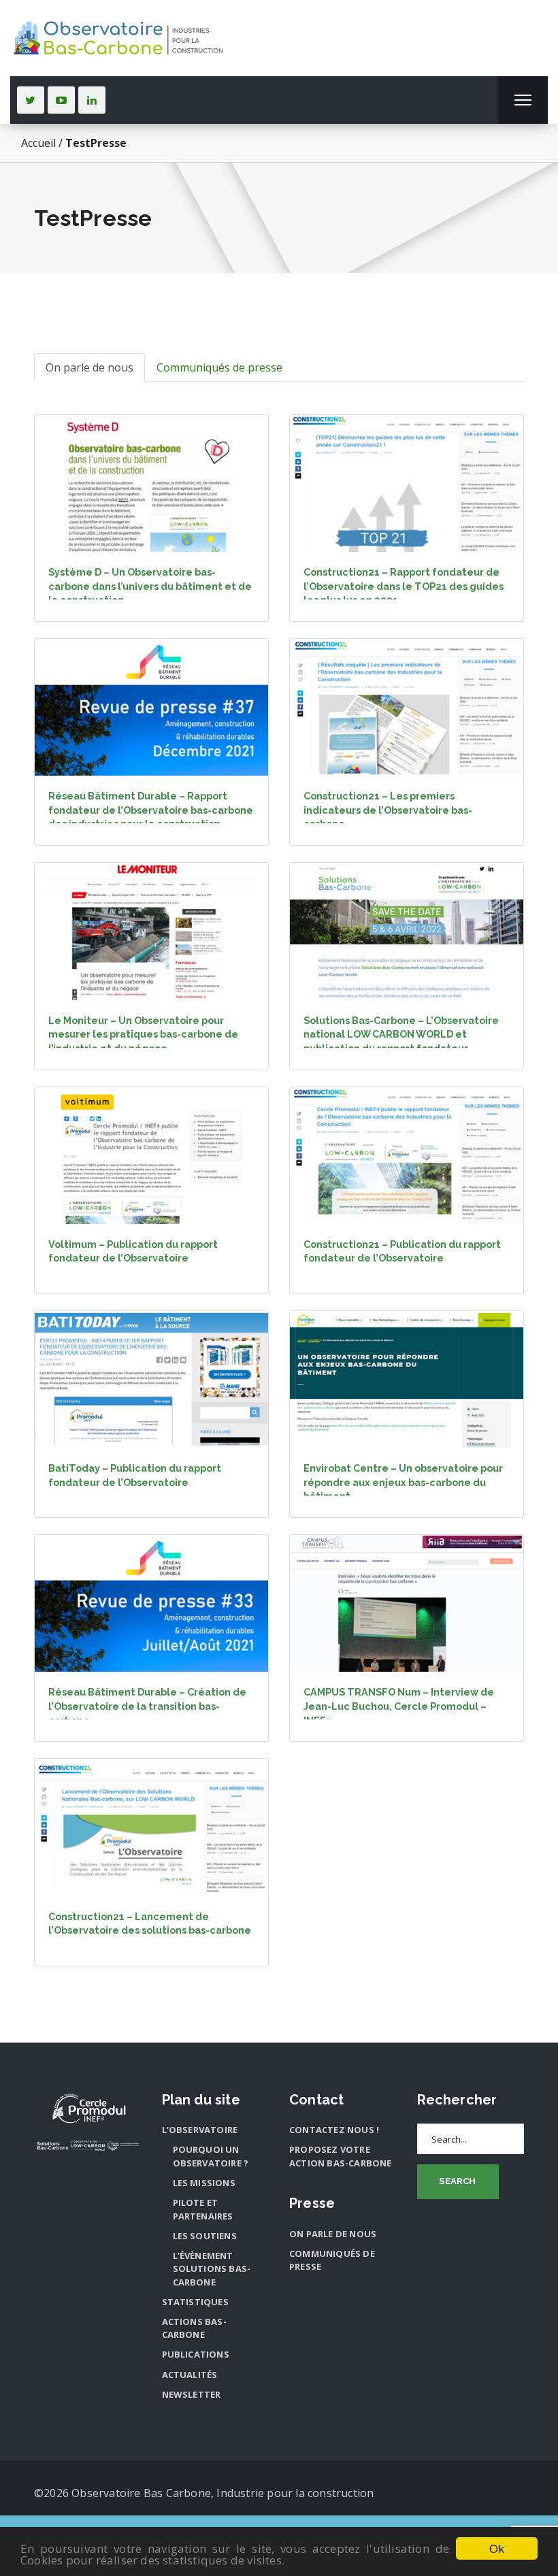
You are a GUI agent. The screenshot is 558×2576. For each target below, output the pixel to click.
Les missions (204, 2183)
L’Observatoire (200, 2130)
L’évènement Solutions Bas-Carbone (212, 2269)
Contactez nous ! (334, 2130)
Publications (196, 2354)
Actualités (190, 2375)
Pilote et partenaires (203, 2209)
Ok (497, 2548)
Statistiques (195, 2302)
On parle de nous (89, 367)
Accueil (38, 143)
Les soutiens (205, 2236)
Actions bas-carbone (194, 2328)
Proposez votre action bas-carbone (341, 2156)
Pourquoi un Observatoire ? (211, 2156)
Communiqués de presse (219, 367)
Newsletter (192, 2394)
